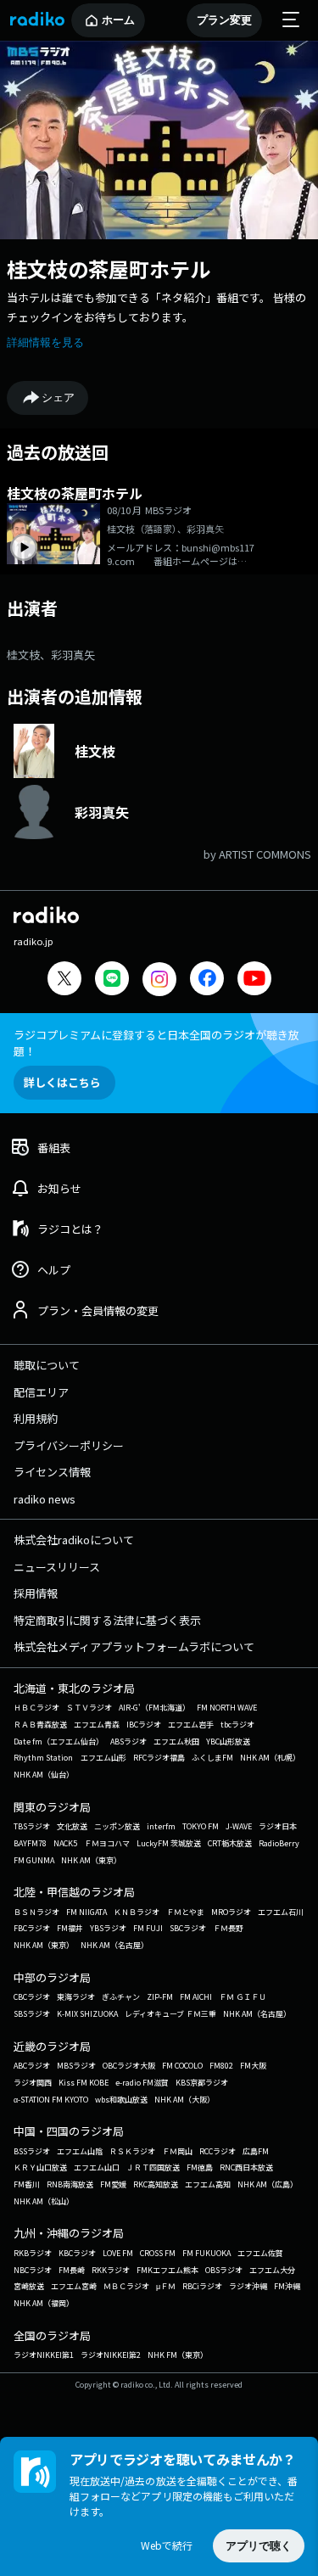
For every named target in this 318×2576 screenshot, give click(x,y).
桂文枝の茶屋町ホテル (109, 269)
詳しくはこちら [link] (62, 1082)
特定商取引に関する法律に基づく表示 (107, 1620)
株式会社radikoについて (74, 1540)
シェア (58, 398)
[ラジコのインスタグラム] (159, 979)
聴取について (47, 1365)
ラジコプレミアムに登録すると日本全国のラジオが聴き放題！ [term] (156, 1043)
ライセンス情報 (52, 1472)
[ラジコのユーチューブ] (254, 980)
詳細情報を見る (45, 342)
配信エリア (41, 1392)
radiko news (45, 1499)
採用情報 (36, 1593)
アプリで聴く (259, 2546)
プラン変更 (224, 20)
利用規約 (36, 1418)
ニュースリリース (57, 1567)
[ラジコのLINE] (112, 980)
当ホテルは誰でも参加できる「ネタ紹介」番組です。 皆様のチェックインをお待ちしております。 (156, 307)
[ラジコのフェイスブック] (207, 980)
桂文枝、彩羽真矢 (51, 655)
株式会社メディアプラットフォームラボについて (134, 1646)
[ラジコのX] (64, 980)
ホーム (118, 20)
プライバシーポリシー (69, 1445)
